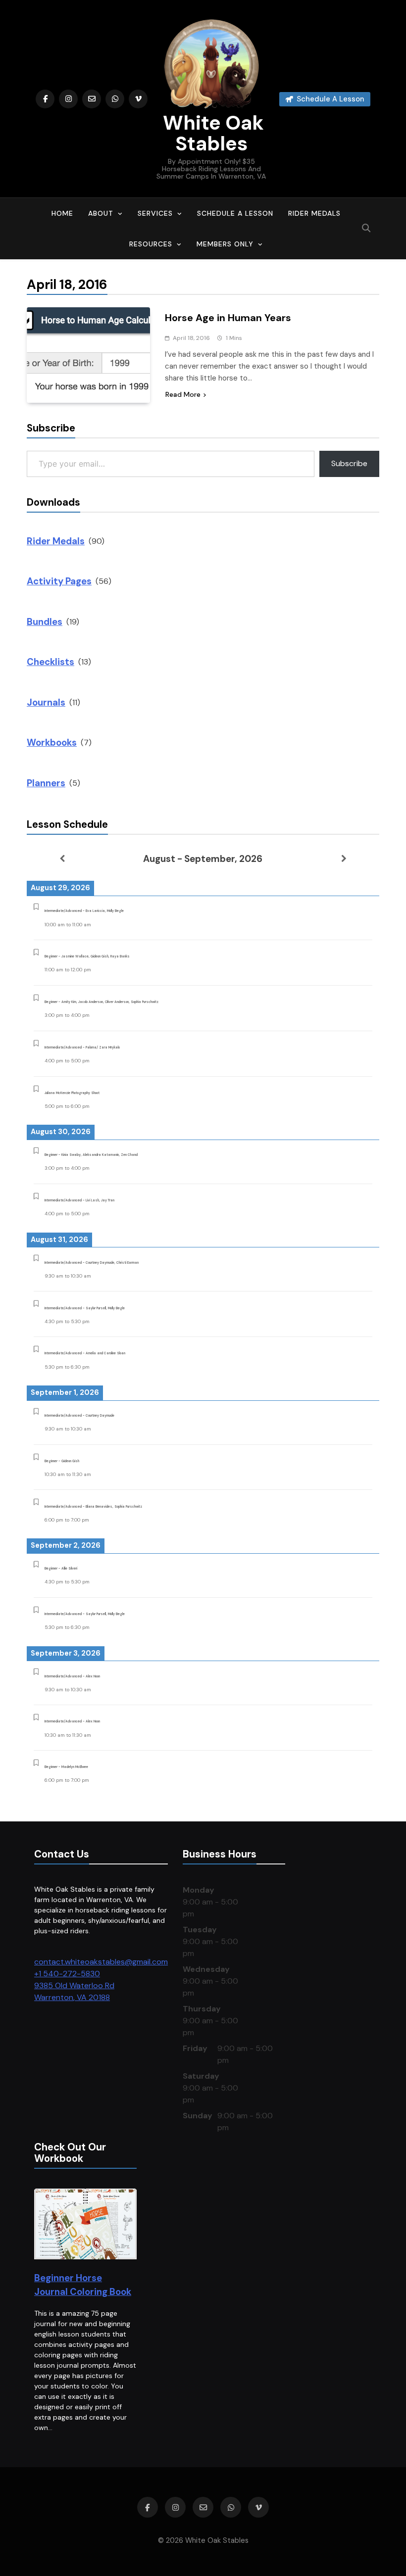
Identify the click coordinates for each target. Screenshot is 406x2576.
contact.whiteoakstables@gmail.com (101, 1962)
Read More (183, 394)
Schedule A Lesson (235, 213)
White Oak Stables (211, 133)
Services (155, 213)
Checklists (51, 662)
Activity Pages (59, 581)
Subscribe (349, 463)
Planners (46, 783)
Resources (151, 244)
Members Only (225, 244)
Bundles (45, 622)
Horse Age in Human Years (228, 318)
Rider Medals (314, 213)
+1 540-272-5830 (67, 1974)
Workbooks (52, 742)
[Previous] (62, 859)
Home (62, 213)
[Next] (344, 859)
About (101, 213)
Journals (46, 702)
